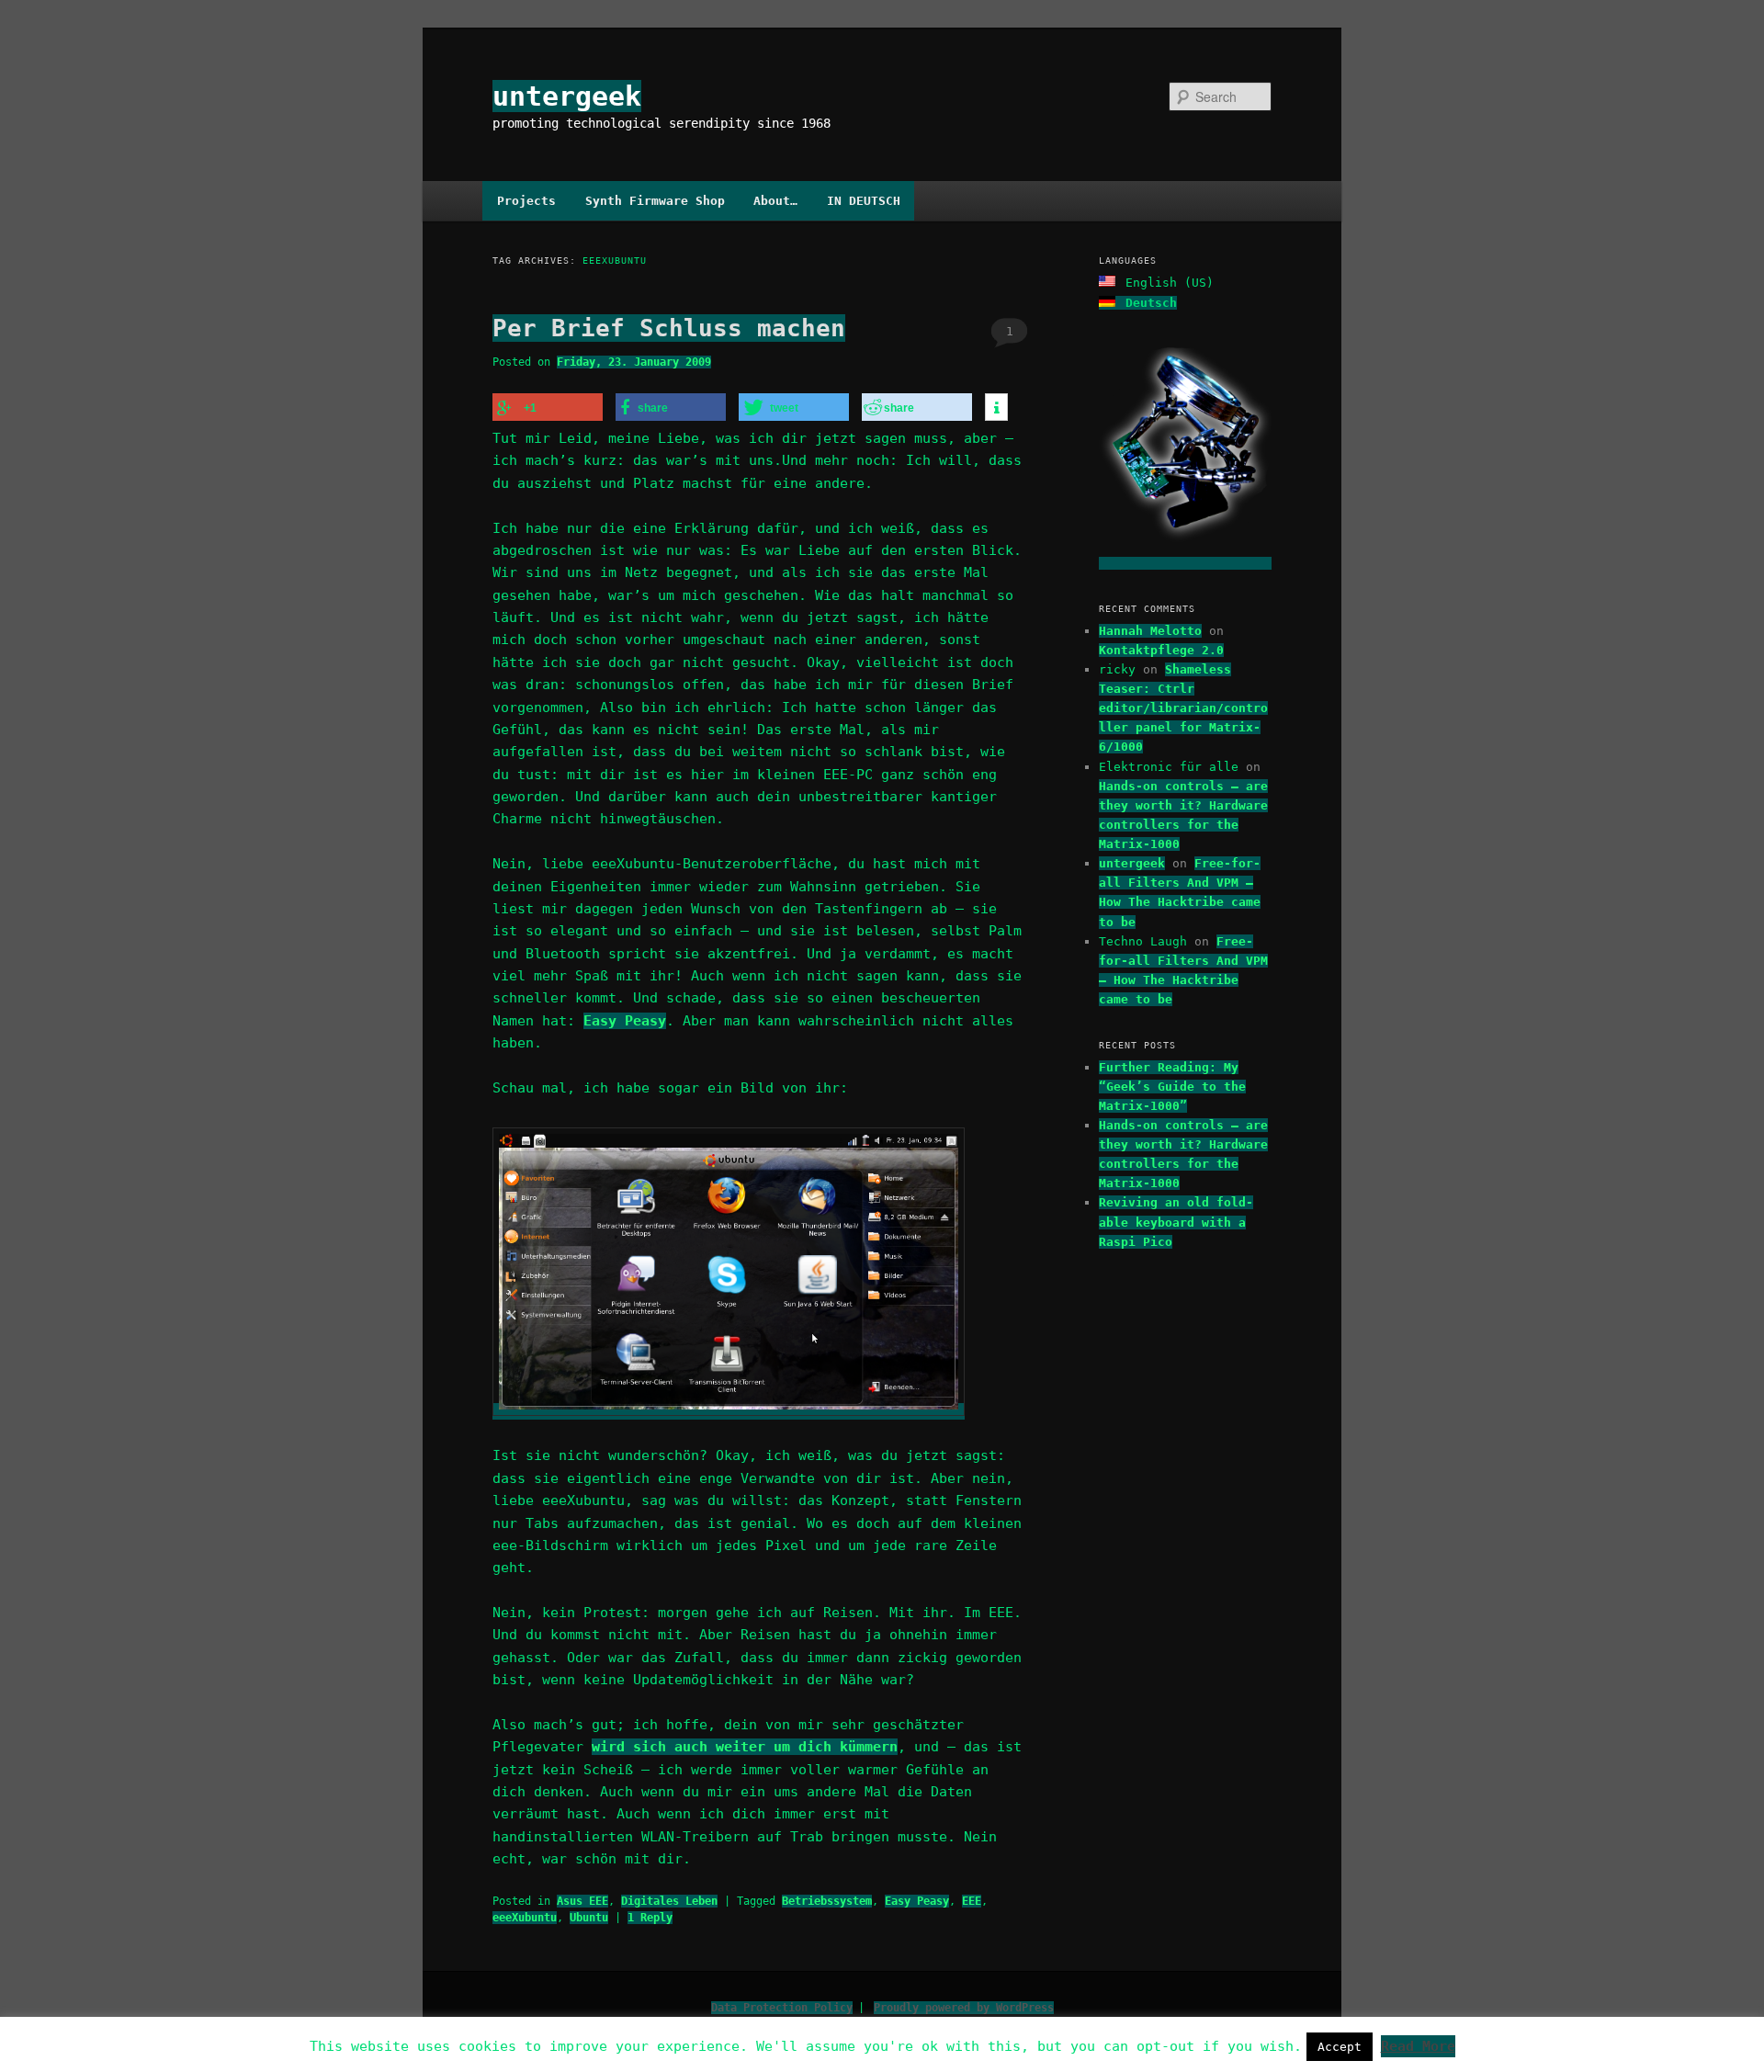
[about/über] (1185, 563)
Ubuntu (589, 1918)
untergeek (567, 96)
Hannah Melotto (1150, 631)
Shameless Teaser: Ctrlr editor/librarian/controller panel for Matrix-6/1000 (1183, 708)
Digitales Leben (669, 1901)
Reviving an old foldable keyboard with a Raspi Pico (1176, 1222)
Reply (650, 1918)
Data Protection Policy (782, 2008)
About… (775, 201)
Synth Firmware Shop (655, 201)
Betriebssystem (827, 1901)
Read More (1418, 2046)
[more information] (996, 408)
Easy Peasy (625, 1021)
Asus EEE (582, 1901)
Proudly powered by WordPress (964, 2008)
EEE (972, 1901)
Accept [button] (1340, 2047)
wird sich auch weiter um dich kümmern (745, 1747)
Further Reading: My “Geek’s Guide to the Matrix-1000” (1172, 1087)
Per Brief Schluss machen (669, 328)
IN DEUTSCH (864, 201)
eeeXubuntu (525, 1918)
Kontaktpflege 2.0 (1161, 650)
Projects (526, 201)
